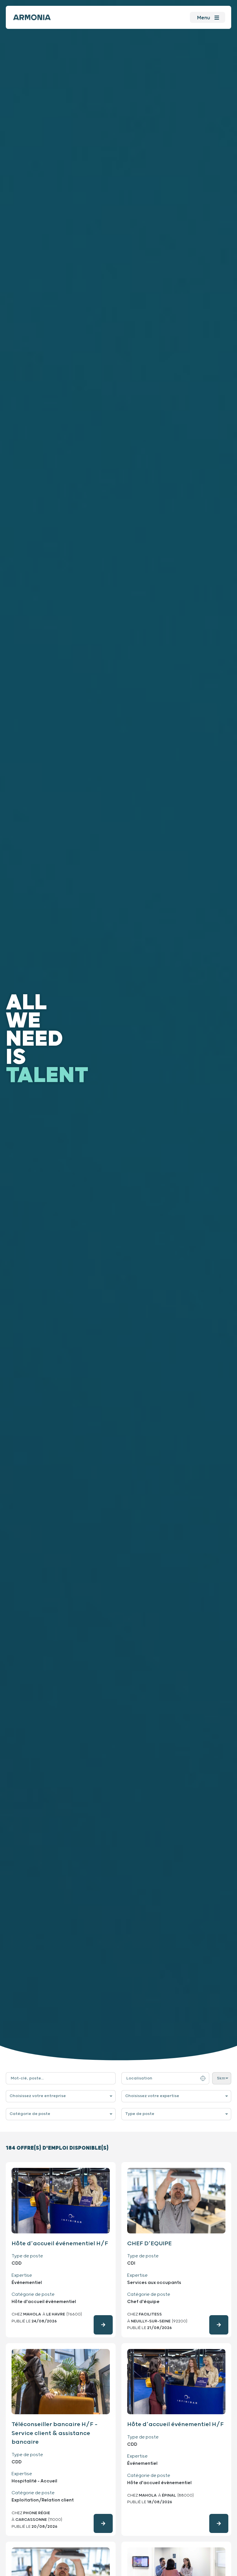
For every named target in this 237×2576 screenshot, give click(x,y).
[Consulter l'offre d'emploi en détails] (103, 2325)
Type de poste (140, 2114)
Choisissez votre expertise (152, 2096)
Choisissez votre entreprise (38, 2096)
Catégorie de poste (30, 2114)
